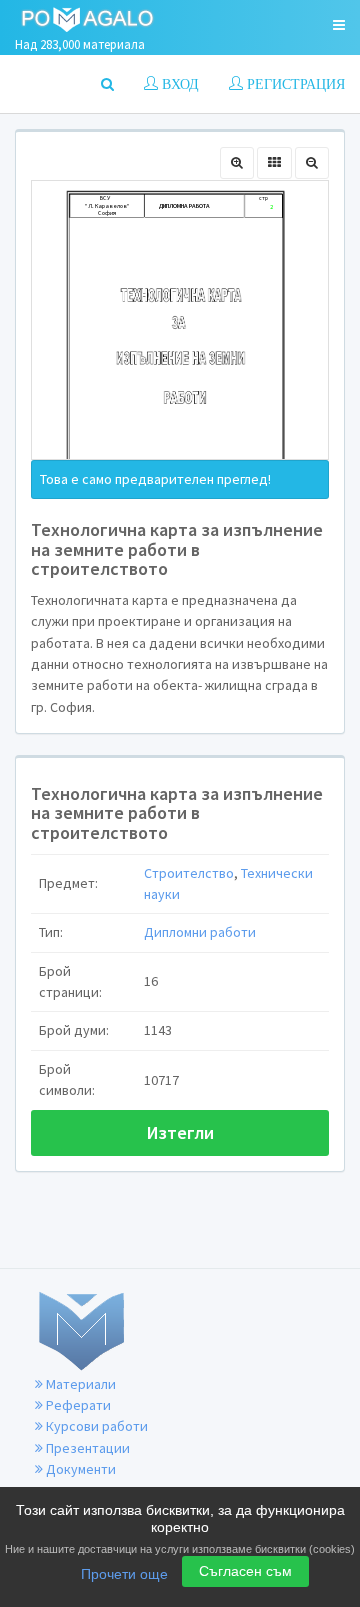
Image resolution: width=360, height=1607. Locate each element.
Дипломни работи (200, 932)
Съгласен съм (245, 1571)
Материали (79, 1384)
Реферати (77, 1405)
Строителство (189, 873)
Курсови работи (95, 1426)
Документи (79, 1469)
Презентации (86, 1448)
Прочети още (124, 1574)
